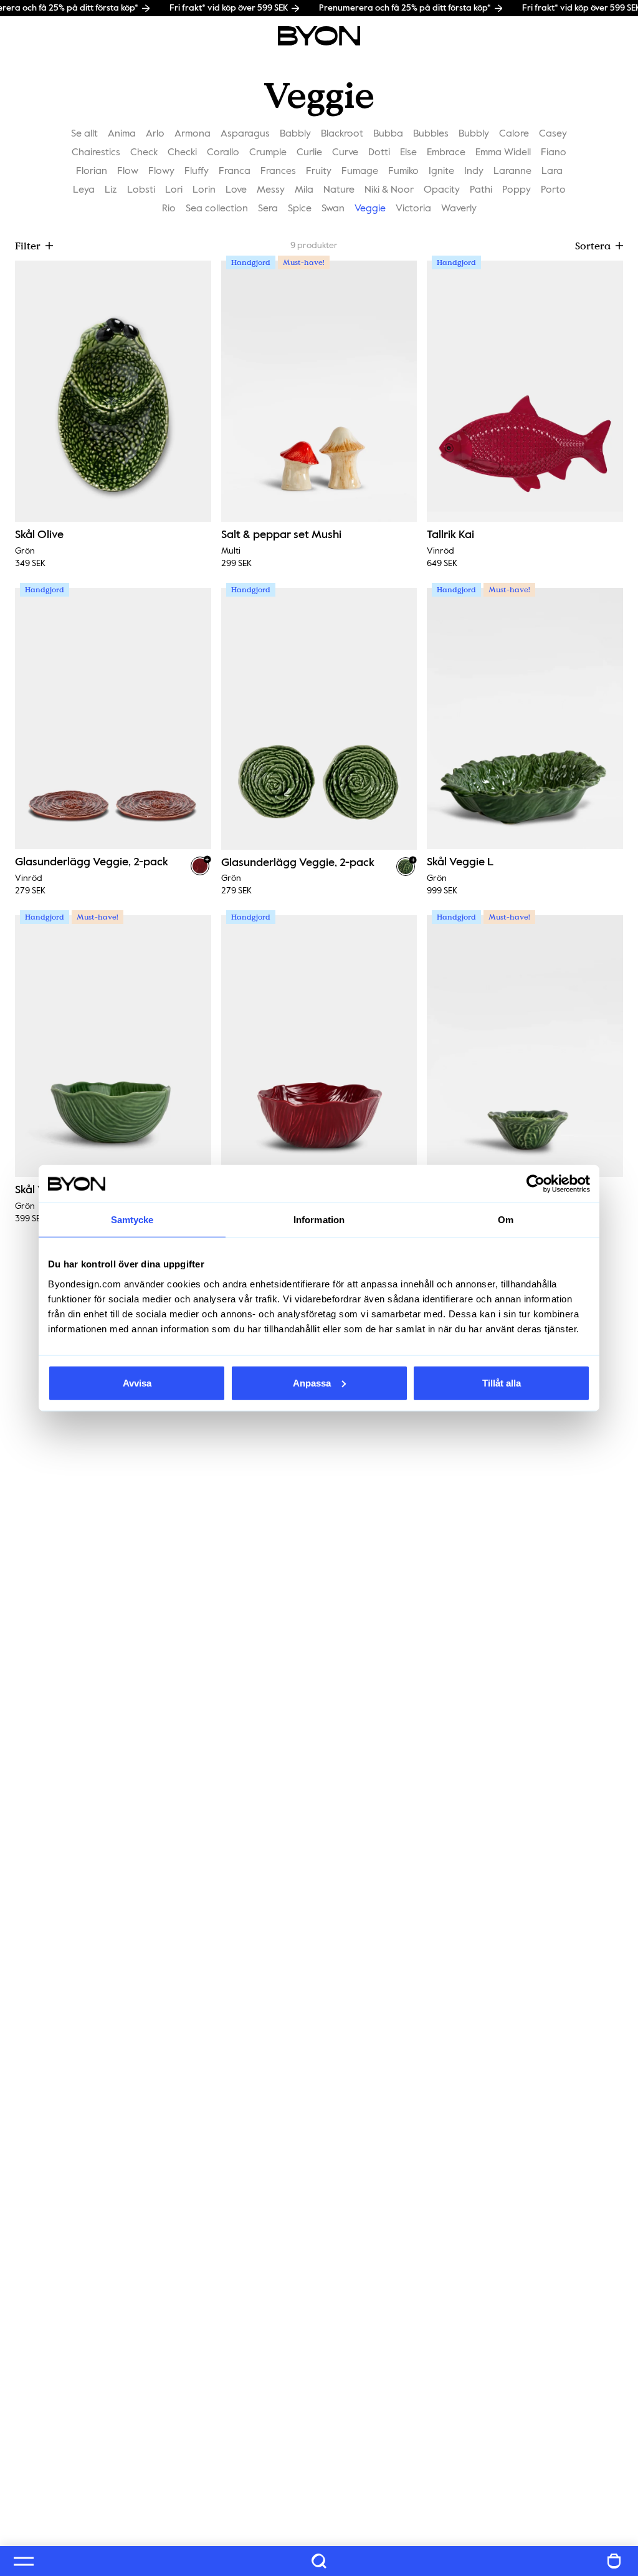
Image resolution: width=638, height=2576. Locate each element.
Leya (84, 190)
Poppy (517, 190)
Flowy (161, 171)
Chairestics (96, 153)
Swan (333, 209)
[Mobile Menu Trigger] (24, 2561)
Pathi (481, 190)
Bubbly (474, 134)
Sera (268, 209)
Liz (111, 190)
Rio (169, 209)
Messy (271, 190)
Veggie (370, 209)
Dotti (379, 153)
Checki (182, 153)
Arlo (155, 134)
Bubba (388, 134)
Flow (128, 171)
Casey (553, 134)
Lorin (204, 190)
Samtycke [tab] (132, 1220)
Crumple (268, 153)
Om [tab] (506, 1220)
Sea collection (217, 209)
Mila (304, 190)
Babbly (295, 134)
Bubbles (431, 134)
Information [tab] (319, 1220)
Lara (552, 171)
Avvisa (137, 1382)
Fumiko (403, 171)
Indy (474, 171)
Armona (193, 134)
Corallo (223, 153)
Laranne (512, 171)
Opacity (442, 190)
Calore (514, 134)
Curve (345, 153)
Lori (174, 190)
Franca (235, 171)
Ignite (441, 171)
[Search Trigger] (319, 2561)
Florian (92, 171)
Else (408, 153)
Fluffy (197, 171)
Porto (553, 190)
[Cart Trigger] (614, 2561)
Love (236, 190)
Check (144, 153)
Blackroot (342, 134)
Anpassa (312, 1382)
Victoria (413, 209)
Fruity (319, 171)
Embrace (446, 153)
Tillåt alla (502, 1382)
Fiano (554, 153)
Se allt (84, 134)
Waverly (459, 209)
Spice (300, 209)
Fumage (360, 171)
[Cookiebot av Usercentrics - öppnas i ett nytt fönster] (536, 1184)
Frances (278, 171)
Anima (122, 134)
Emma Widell (503, 153)
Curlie (309, 153)
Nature (339, 190)
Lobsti (141, 190)
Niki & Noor (389, 190)
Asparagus (245, 134)
